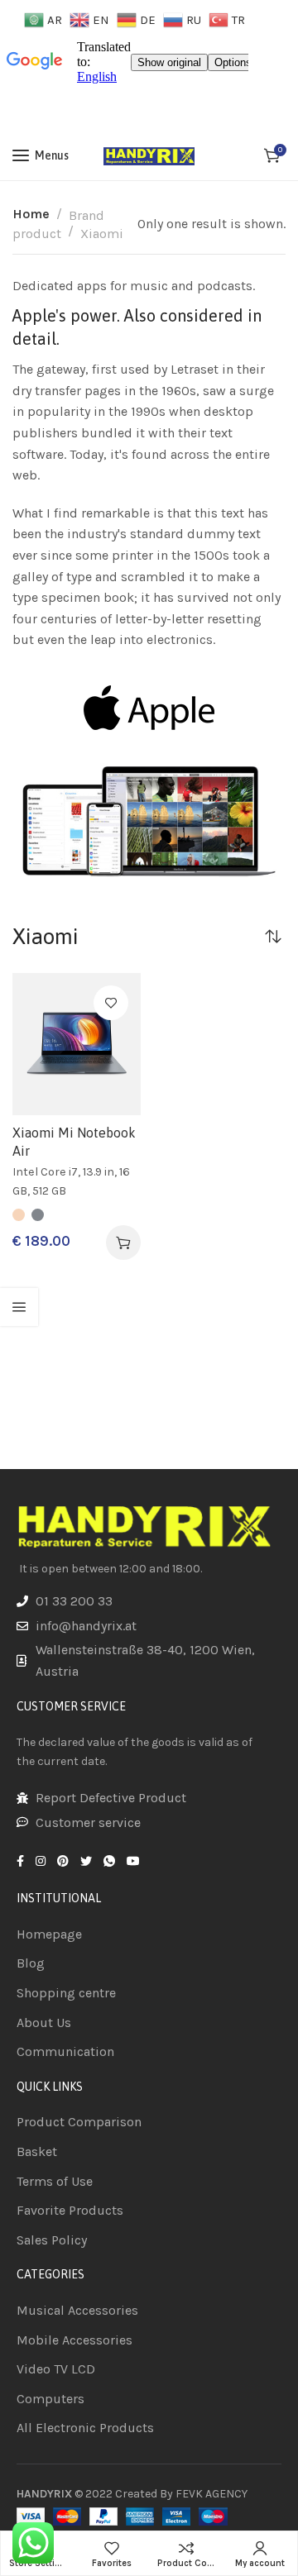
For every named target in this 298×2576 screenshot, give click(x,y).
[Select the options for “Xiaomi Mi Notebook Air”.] (123, 1243)
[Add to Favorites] (111, 1003)
